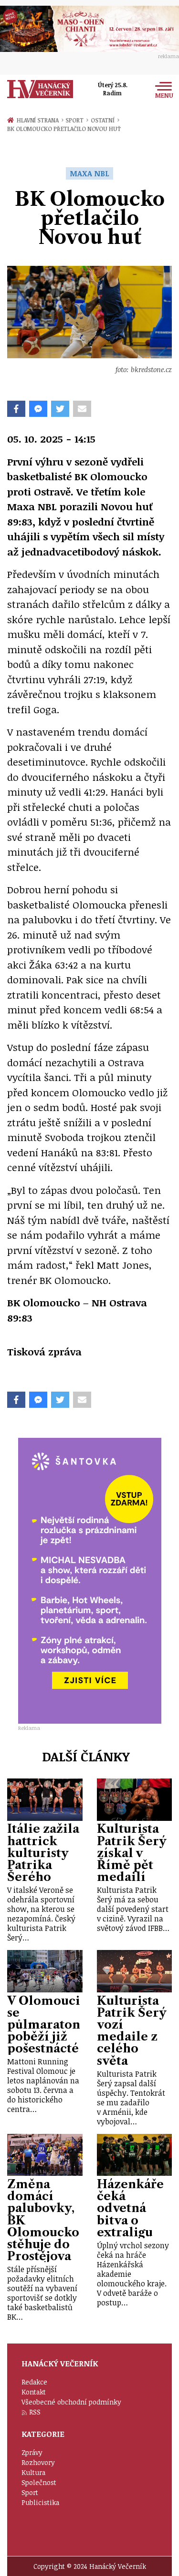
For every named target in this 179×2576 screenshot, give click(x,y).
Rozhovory (38, 2462)
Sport (77, 120)
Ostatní (105, 120)
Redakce (34, 2382)
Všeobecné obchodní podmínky (71, 2402)
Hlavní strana (39, 120)
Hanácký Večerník (40, 89)
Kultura (33, 2472)
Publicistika (40, 2502)
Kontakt (34, 2392)
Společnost (39, 2482)
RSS (35, 2412)
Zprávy (32, 2452)
